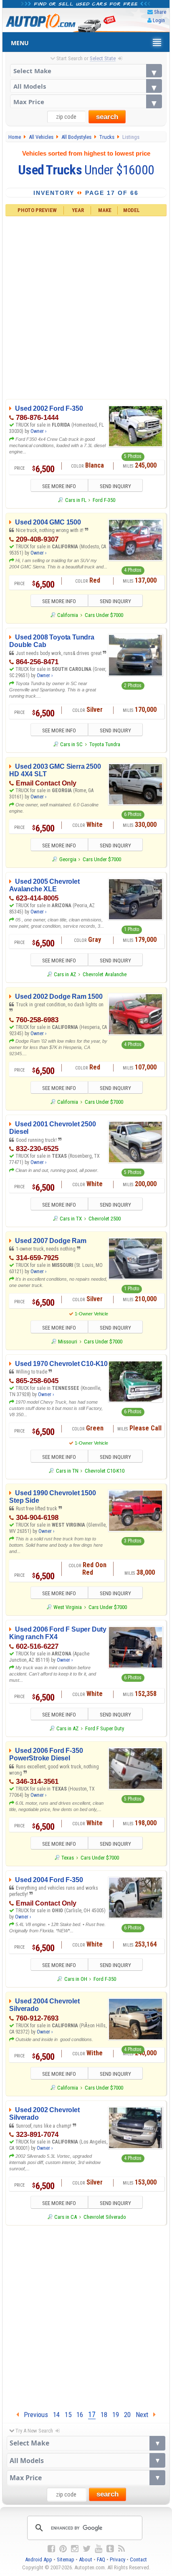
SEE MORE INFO (59, 486)
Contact (138, 2559)
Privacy (118, 2559)
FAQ (101, 2559)
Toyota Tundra (105, 744)
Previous (33, 2415)
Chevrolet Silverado (105, 2217)
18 (104, 2415)
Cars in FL (76, 500)
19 (116, 2415)
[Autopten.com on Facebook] (51, 2549)
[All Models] (86, 86)
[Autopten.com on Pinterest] (63, 2549)
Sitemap (66, 2559)
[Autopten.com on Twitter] (87, 2549)
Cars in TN (67, 1471)
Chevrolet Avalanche (105, 974)
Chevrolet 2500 (105, 1219)
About (86, 2559)
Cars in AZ (65, 974)
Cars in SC (71, 744)
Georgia (68, 859)
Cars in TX (71, 1219)
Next (144, 2415)
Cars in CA (66, 2217)
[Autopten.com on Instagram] (75, 2549)
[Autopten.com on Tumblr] (110, 2549)
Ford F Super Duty (105, 1728)
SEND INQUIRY (115, 486)
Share (160, 12)
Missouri (68, 1342)
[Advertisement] (86, 307)
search (107, 117)
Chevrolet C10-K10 (105, 1471)
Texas (68, 1858)
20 (127, 2415)
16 (80, 2415)
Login (159, 20)
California (68, 615)
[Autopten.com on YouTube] (99, 2549)
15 (68, 2415)
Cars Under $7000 (104, 615)
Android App (39, 2559)
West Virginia (68, 1607)
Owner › (38, 431)
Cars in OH (76, 1979)
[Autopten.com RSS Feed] (121, 2549)
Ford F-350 (104, 500)
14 (56, 2415)
